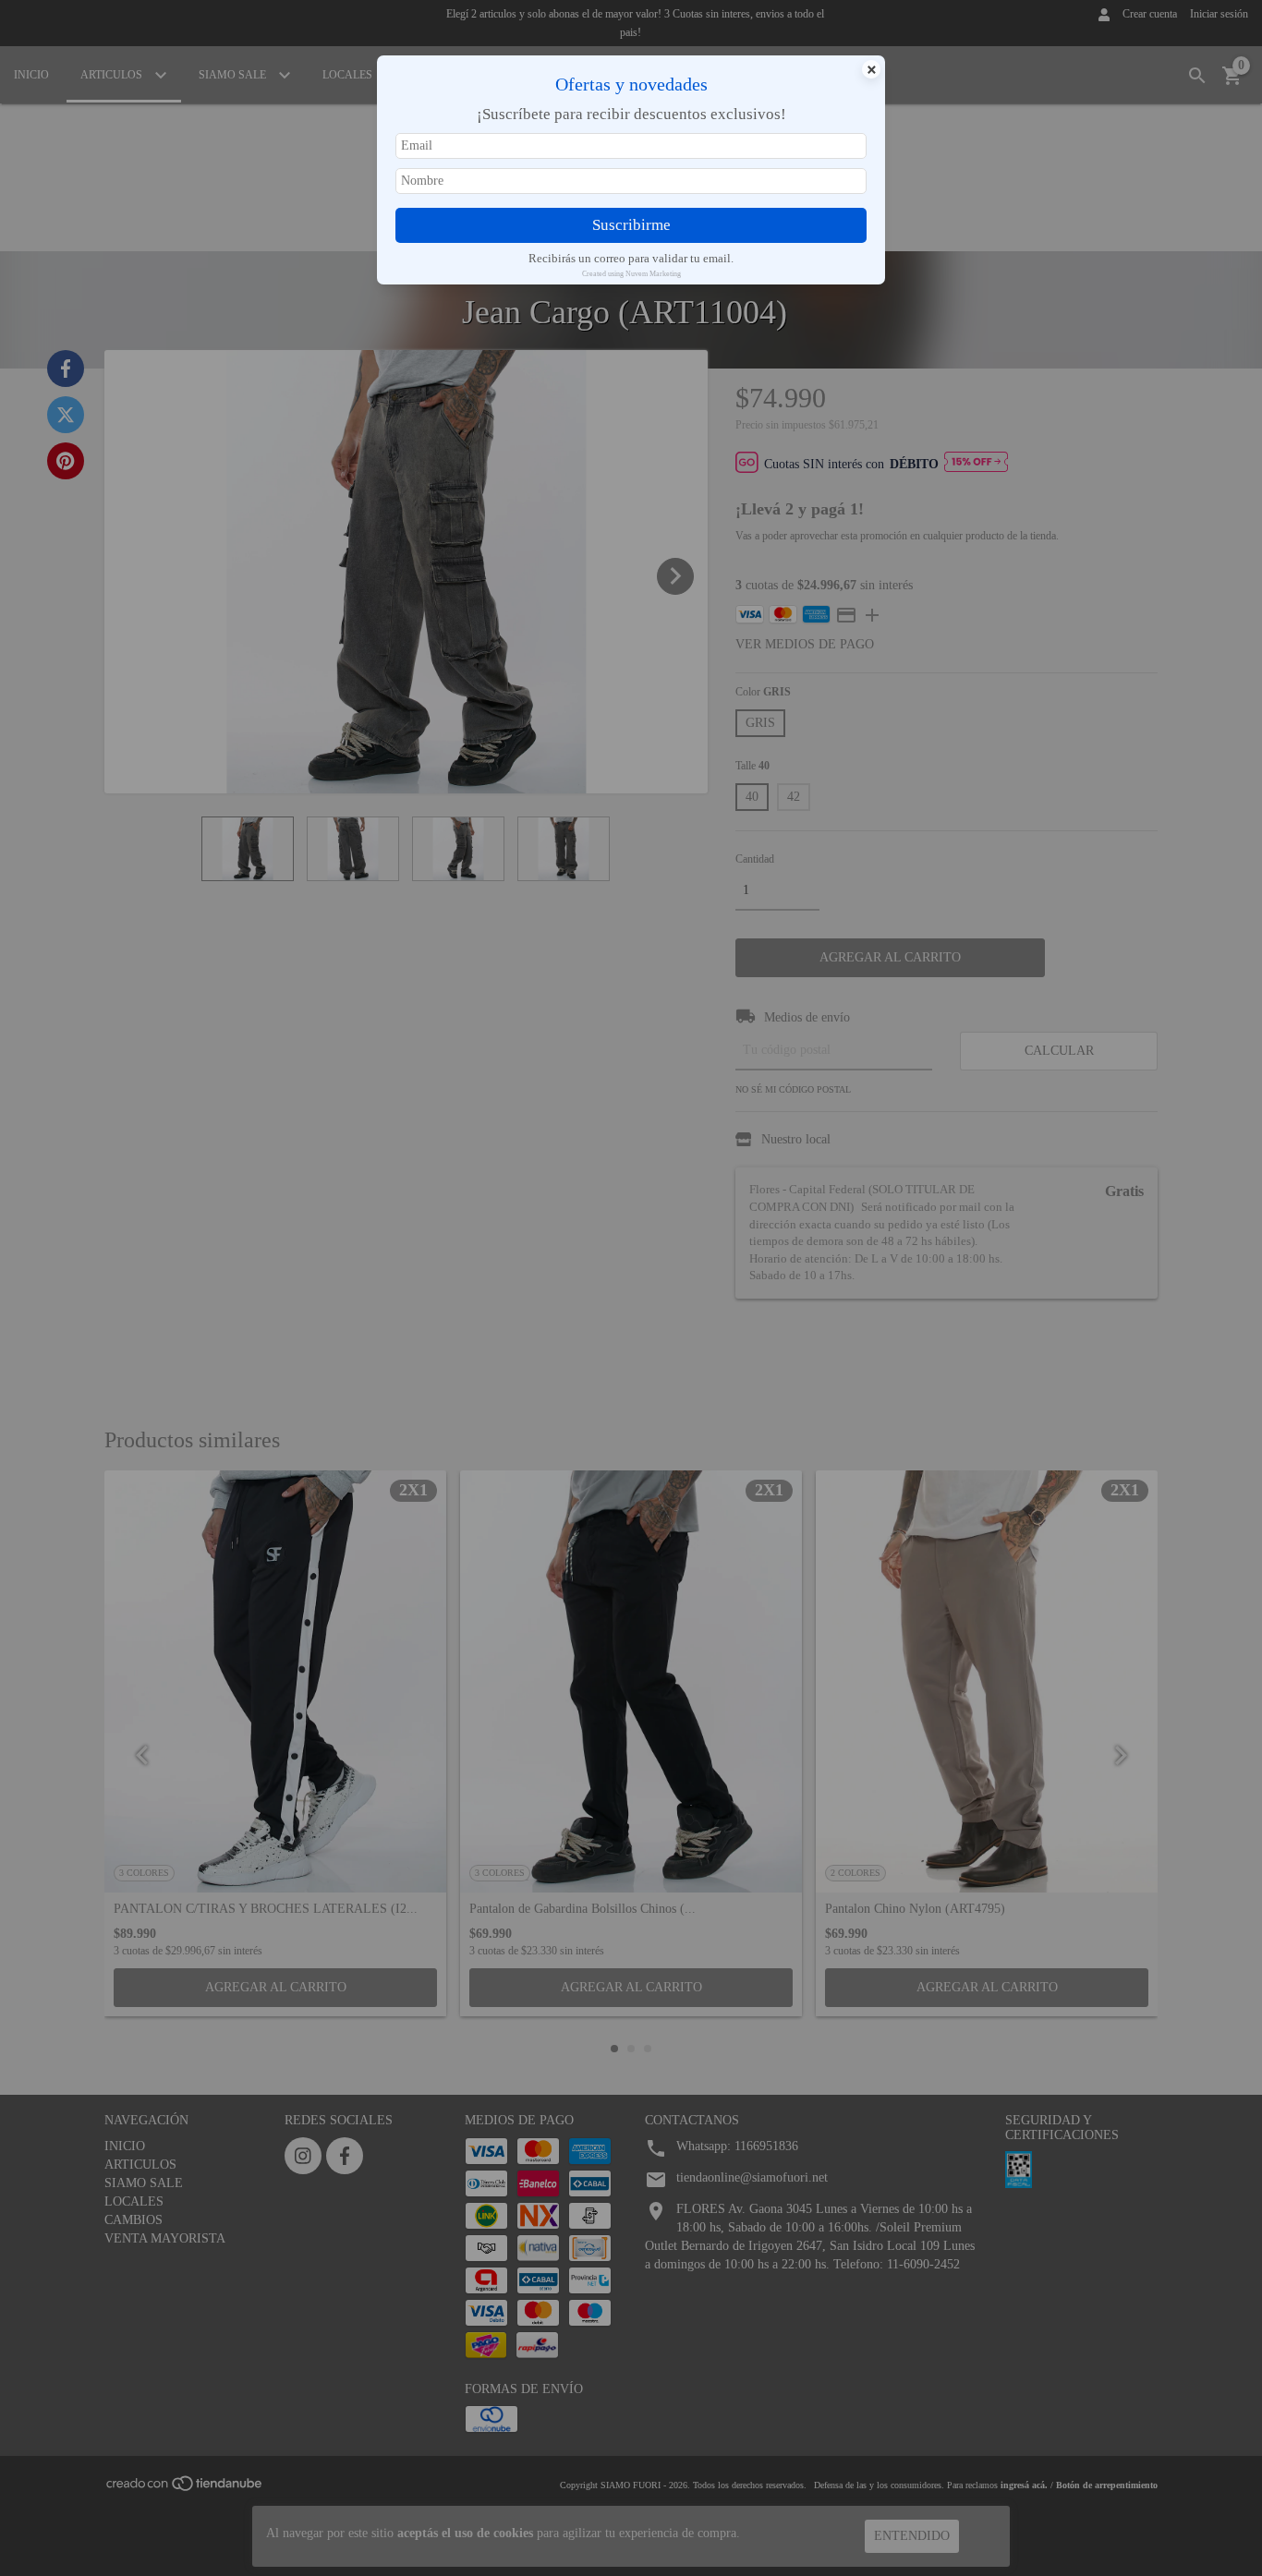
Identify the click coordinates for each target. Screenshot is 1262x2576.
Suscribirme (631, 225)
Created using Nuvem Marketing (631, 274)
